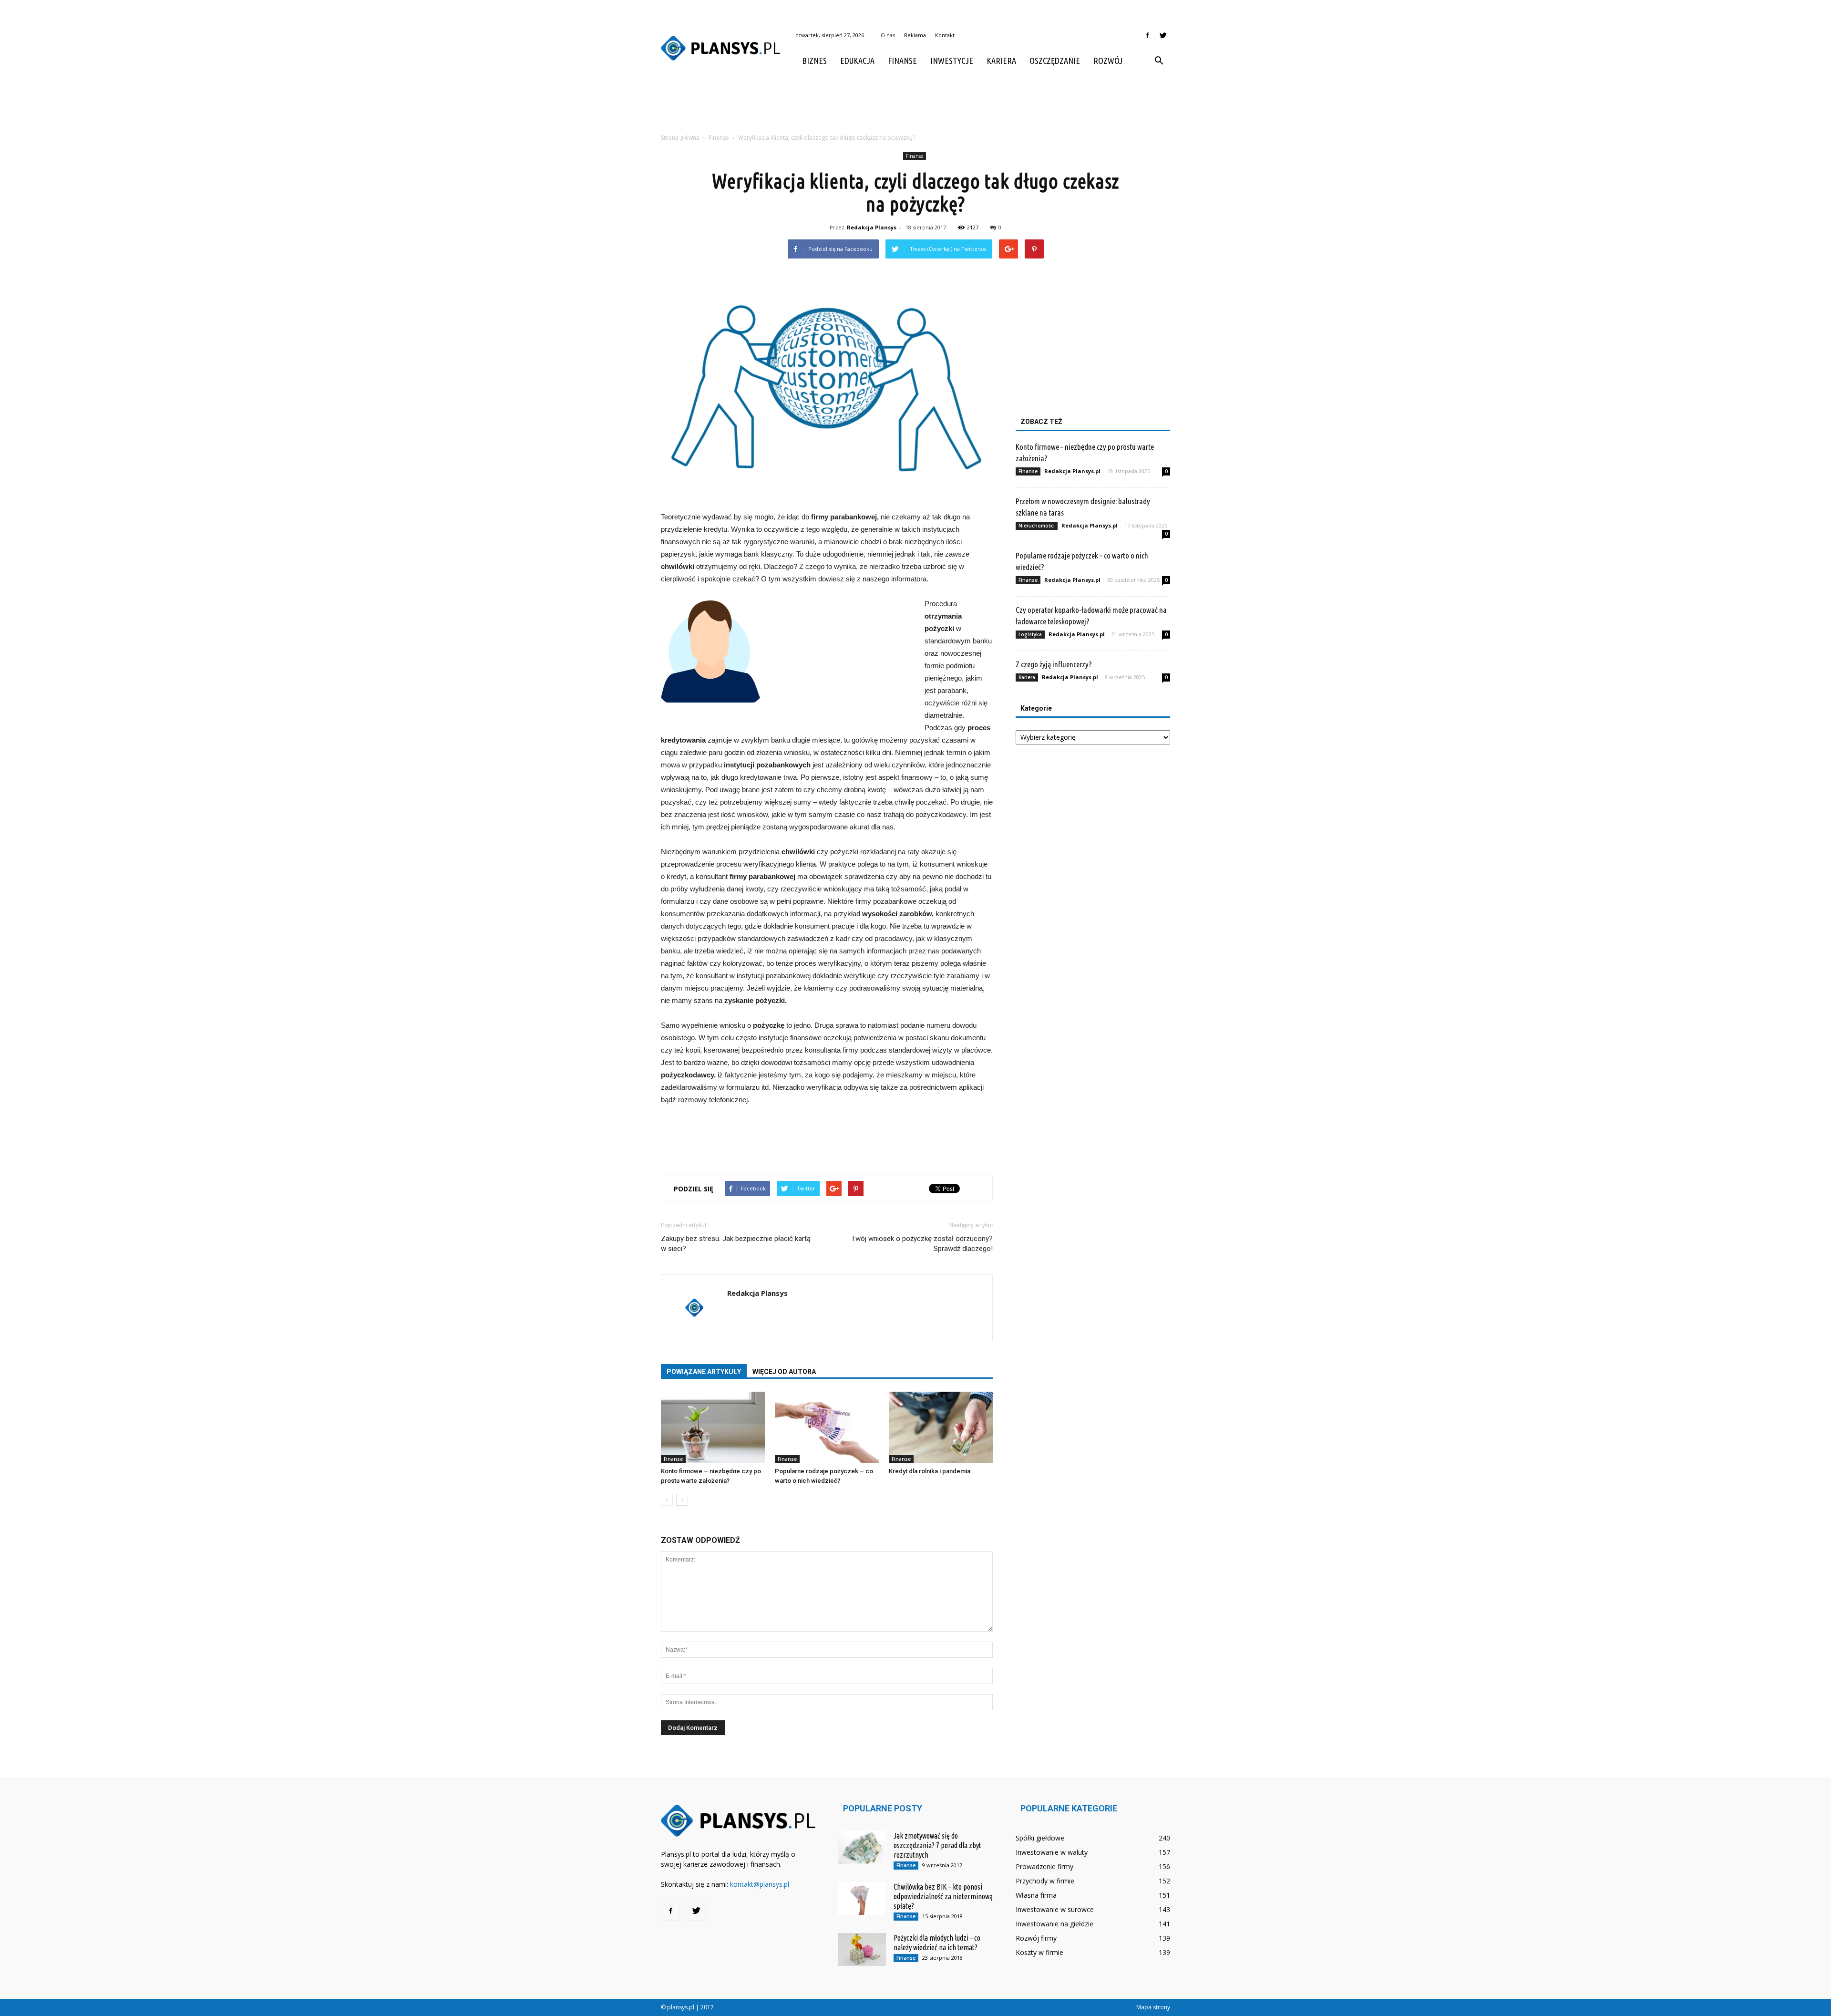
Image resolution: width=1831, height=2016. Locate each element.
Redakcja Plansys (872, 227)
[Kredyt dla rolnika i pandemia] (941, 1427)
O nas (888, 35)
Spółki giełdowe (1040, 1838)
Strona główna (680, 138)
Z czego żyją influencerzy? (1054, 664)
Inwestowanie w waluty (1052, 1852)
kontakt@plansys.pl (760, 1884)
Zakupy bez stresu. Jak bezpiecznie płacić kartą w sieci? (736, 1244)
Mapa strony (1153, 2007)
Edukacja (857, 61)
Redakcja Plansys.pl (1072, 471)
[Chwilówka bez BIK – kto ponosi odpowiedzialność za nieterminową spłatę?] (862, 1898)
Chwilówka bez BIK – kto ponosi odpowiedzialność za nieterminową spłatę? (943, 1896)
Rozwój (1108, 61)
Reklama (915, 35)
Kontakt (945, 35)
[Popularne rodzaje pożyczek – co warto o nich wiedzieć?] (827, 1427)
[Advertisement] (915, 106)
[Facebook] (1147, 35)
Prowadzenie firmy (1044, 1866)
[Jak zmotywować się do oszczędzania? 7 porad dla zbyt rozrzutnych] (862, 1847)
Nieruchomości (1037, 526)
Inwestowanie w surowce (1055, 1909)
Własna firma (1036, 1895)
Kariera (1001, 61)
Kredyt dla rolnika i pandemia (930, 1471)
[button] (1159, 61)
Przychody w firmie (1045, 1881)
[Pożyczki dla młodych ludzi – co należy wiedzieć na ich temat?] (862, 1949)
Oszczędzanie (1055, 61)
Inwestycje (952, 61)
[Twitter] (1163, 35)
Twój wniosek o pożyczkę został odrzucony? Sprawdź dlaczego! (922, 1244)
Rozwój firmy (1036, 1938)
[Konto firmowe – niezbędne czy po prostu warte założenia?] (713, 1427)
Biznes (814, 61)
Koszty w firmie (1039, 1952)
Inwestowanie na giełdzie (1054, 1924)
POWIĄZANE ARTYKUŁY (704, 1372)
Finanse (902, 61)
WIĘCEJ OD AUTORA (784, 1372)
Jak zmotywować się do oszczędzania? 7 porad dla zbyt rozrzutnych (937, 1845)
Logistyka (1030, 634)
